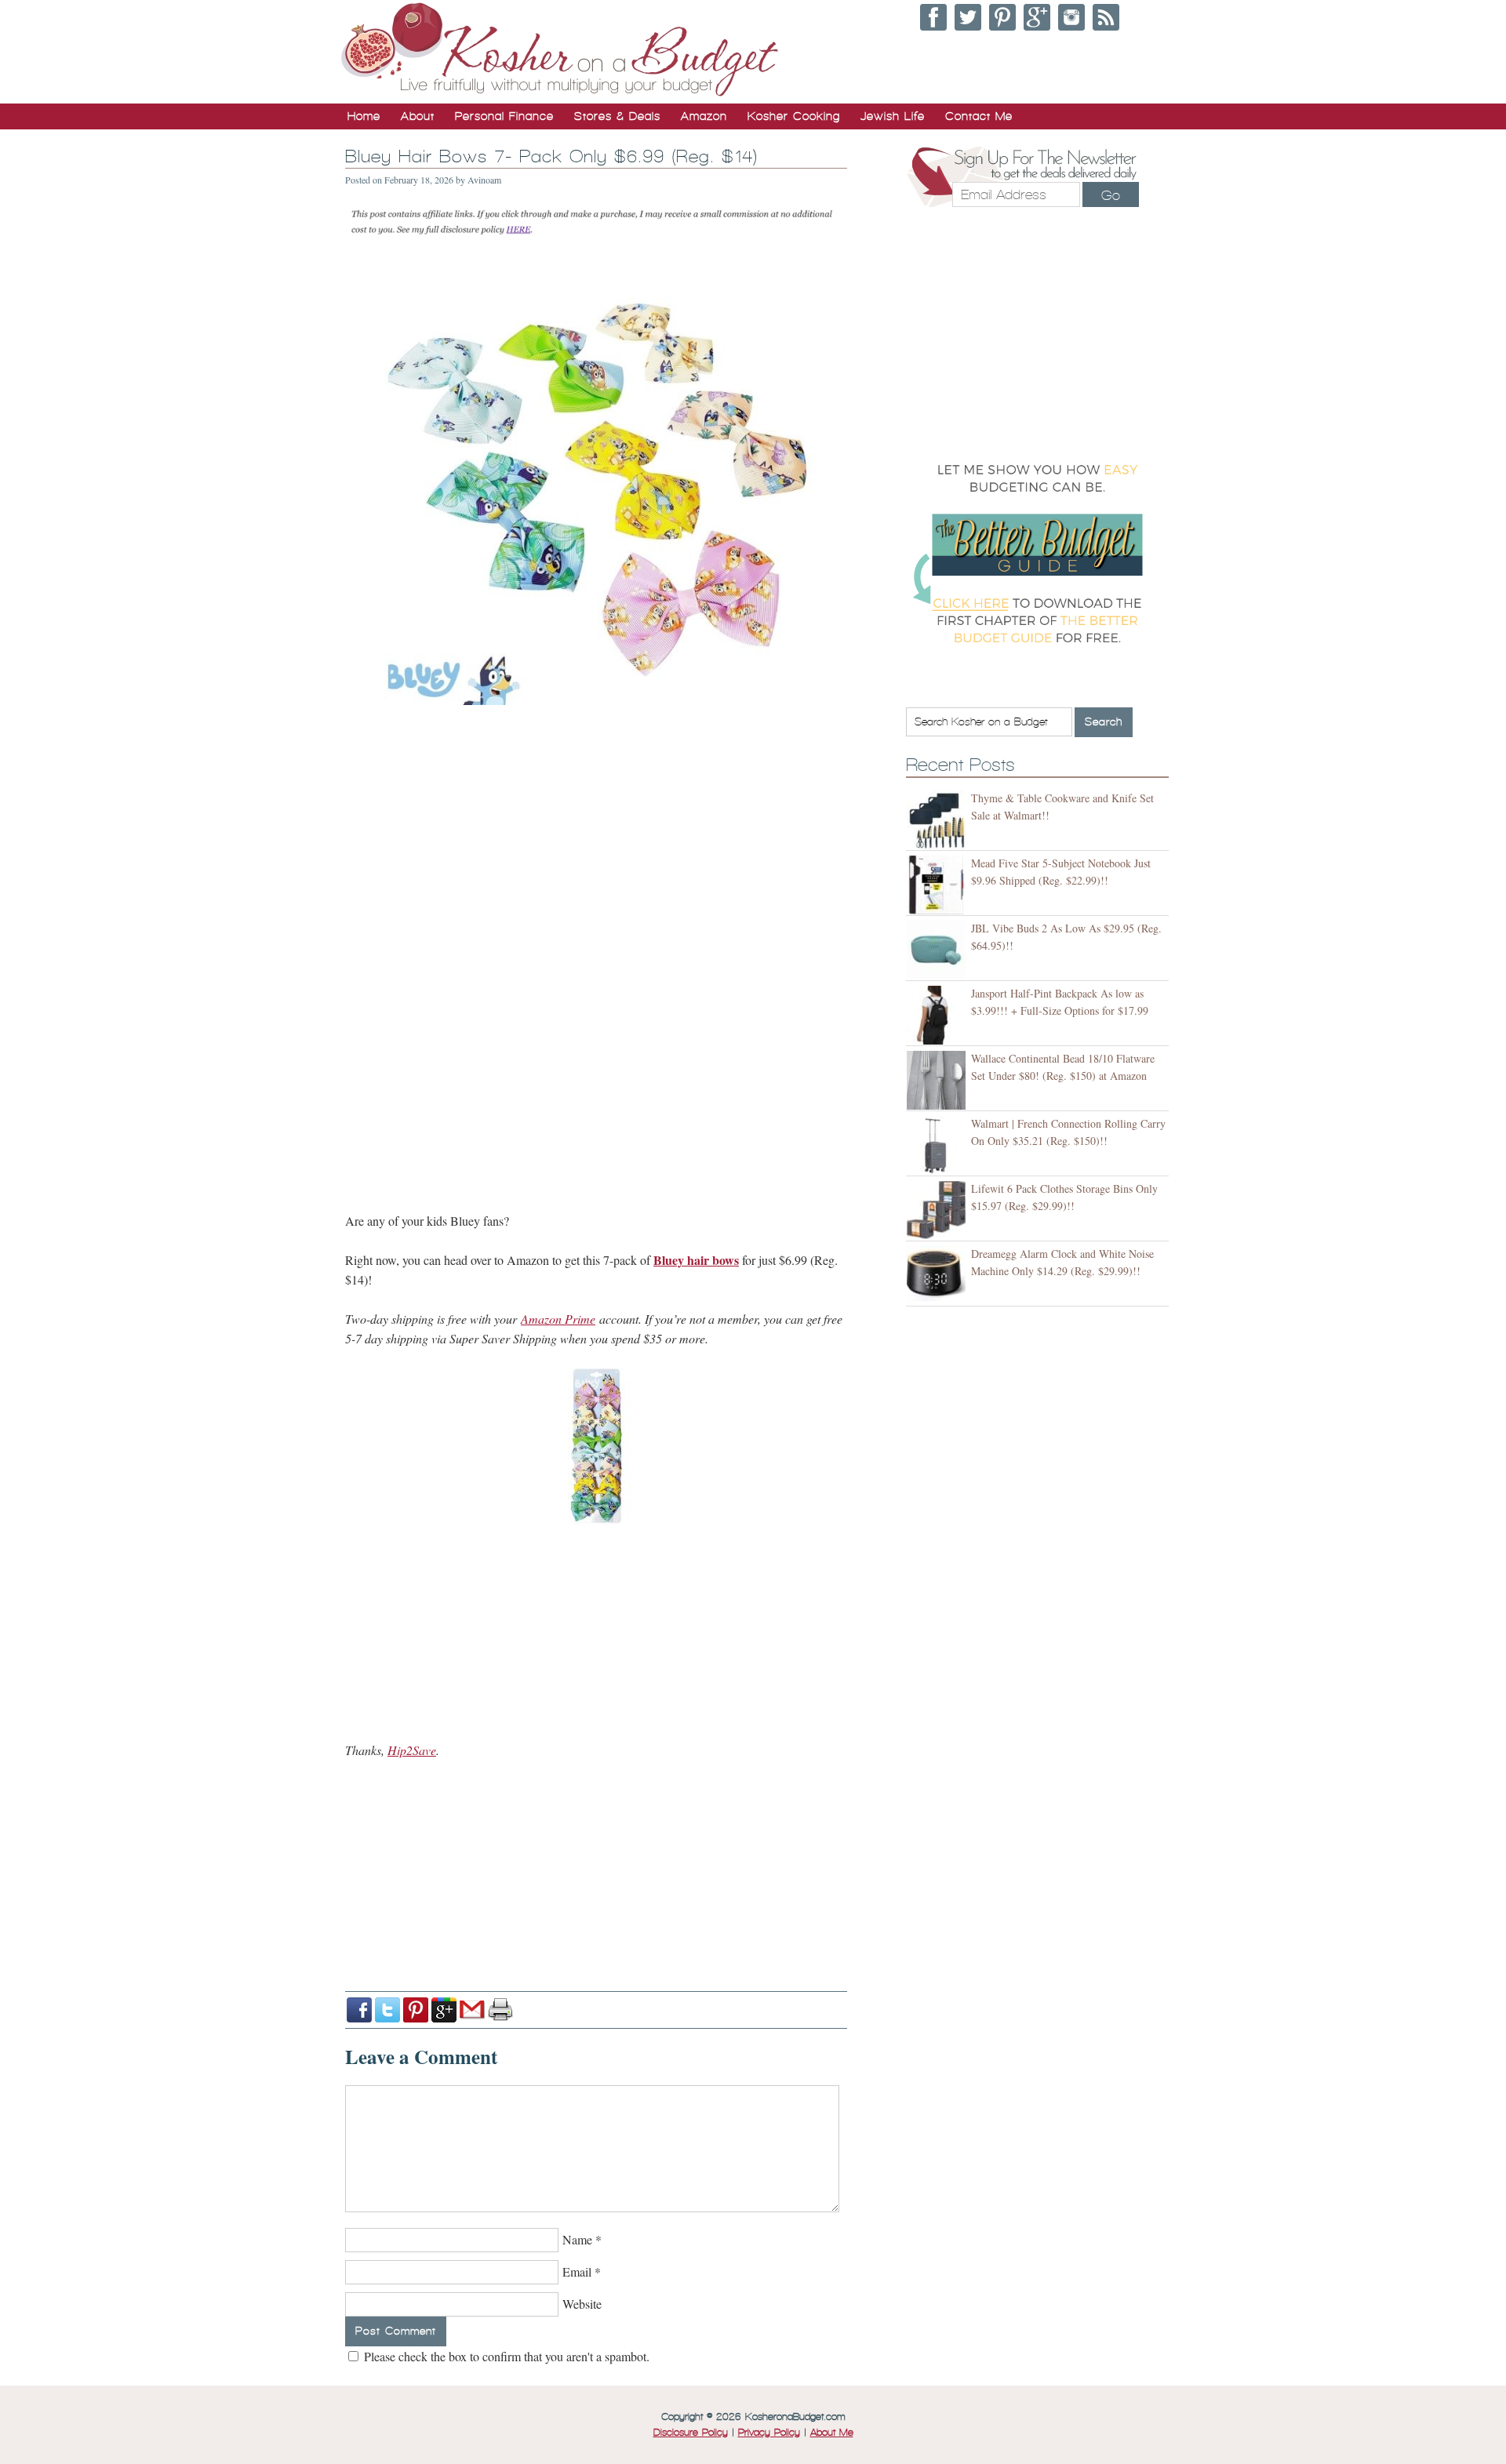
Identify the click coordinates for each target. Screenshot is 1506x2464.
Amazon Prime (558, 1319)
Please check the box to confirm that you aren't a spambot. (505, 2356)
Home (364, 116)
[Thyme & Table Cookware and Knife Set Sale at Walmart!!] (939, 820)
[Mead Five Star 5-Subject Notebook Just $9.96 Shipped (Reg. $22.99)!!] (939, 885)
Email (577, 2271)
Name (577, 2239)
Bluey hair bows (696, 1260)
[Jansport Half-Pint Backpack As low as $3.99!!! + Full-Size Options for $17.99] (939, 1015)
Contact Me (979, 116)
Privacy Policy (769, 2433)
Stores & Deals (617, 116)
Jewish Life (893, 116)
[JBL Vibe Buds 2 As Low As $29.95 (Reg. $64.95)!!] (939, 950)
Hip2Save (412, 1750)
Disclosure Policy (691, 2433)
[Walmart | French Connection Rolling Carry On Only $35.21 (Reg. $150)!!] (939, 1145)
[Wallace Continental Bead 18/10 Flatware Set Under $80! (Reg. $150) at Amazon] (939, 1080)
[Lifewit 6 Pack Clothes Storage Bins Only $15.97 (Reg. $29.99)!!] (939, 1210)
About (418, 116)
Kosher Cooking (794, 116)
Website (582, 2304)
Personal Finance (504, 116)
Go (1111, 195)
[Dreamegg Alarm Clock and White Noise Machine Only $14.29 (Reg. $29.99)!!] (939, 1276)
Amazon (704, 116)
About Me (832, 2433)
